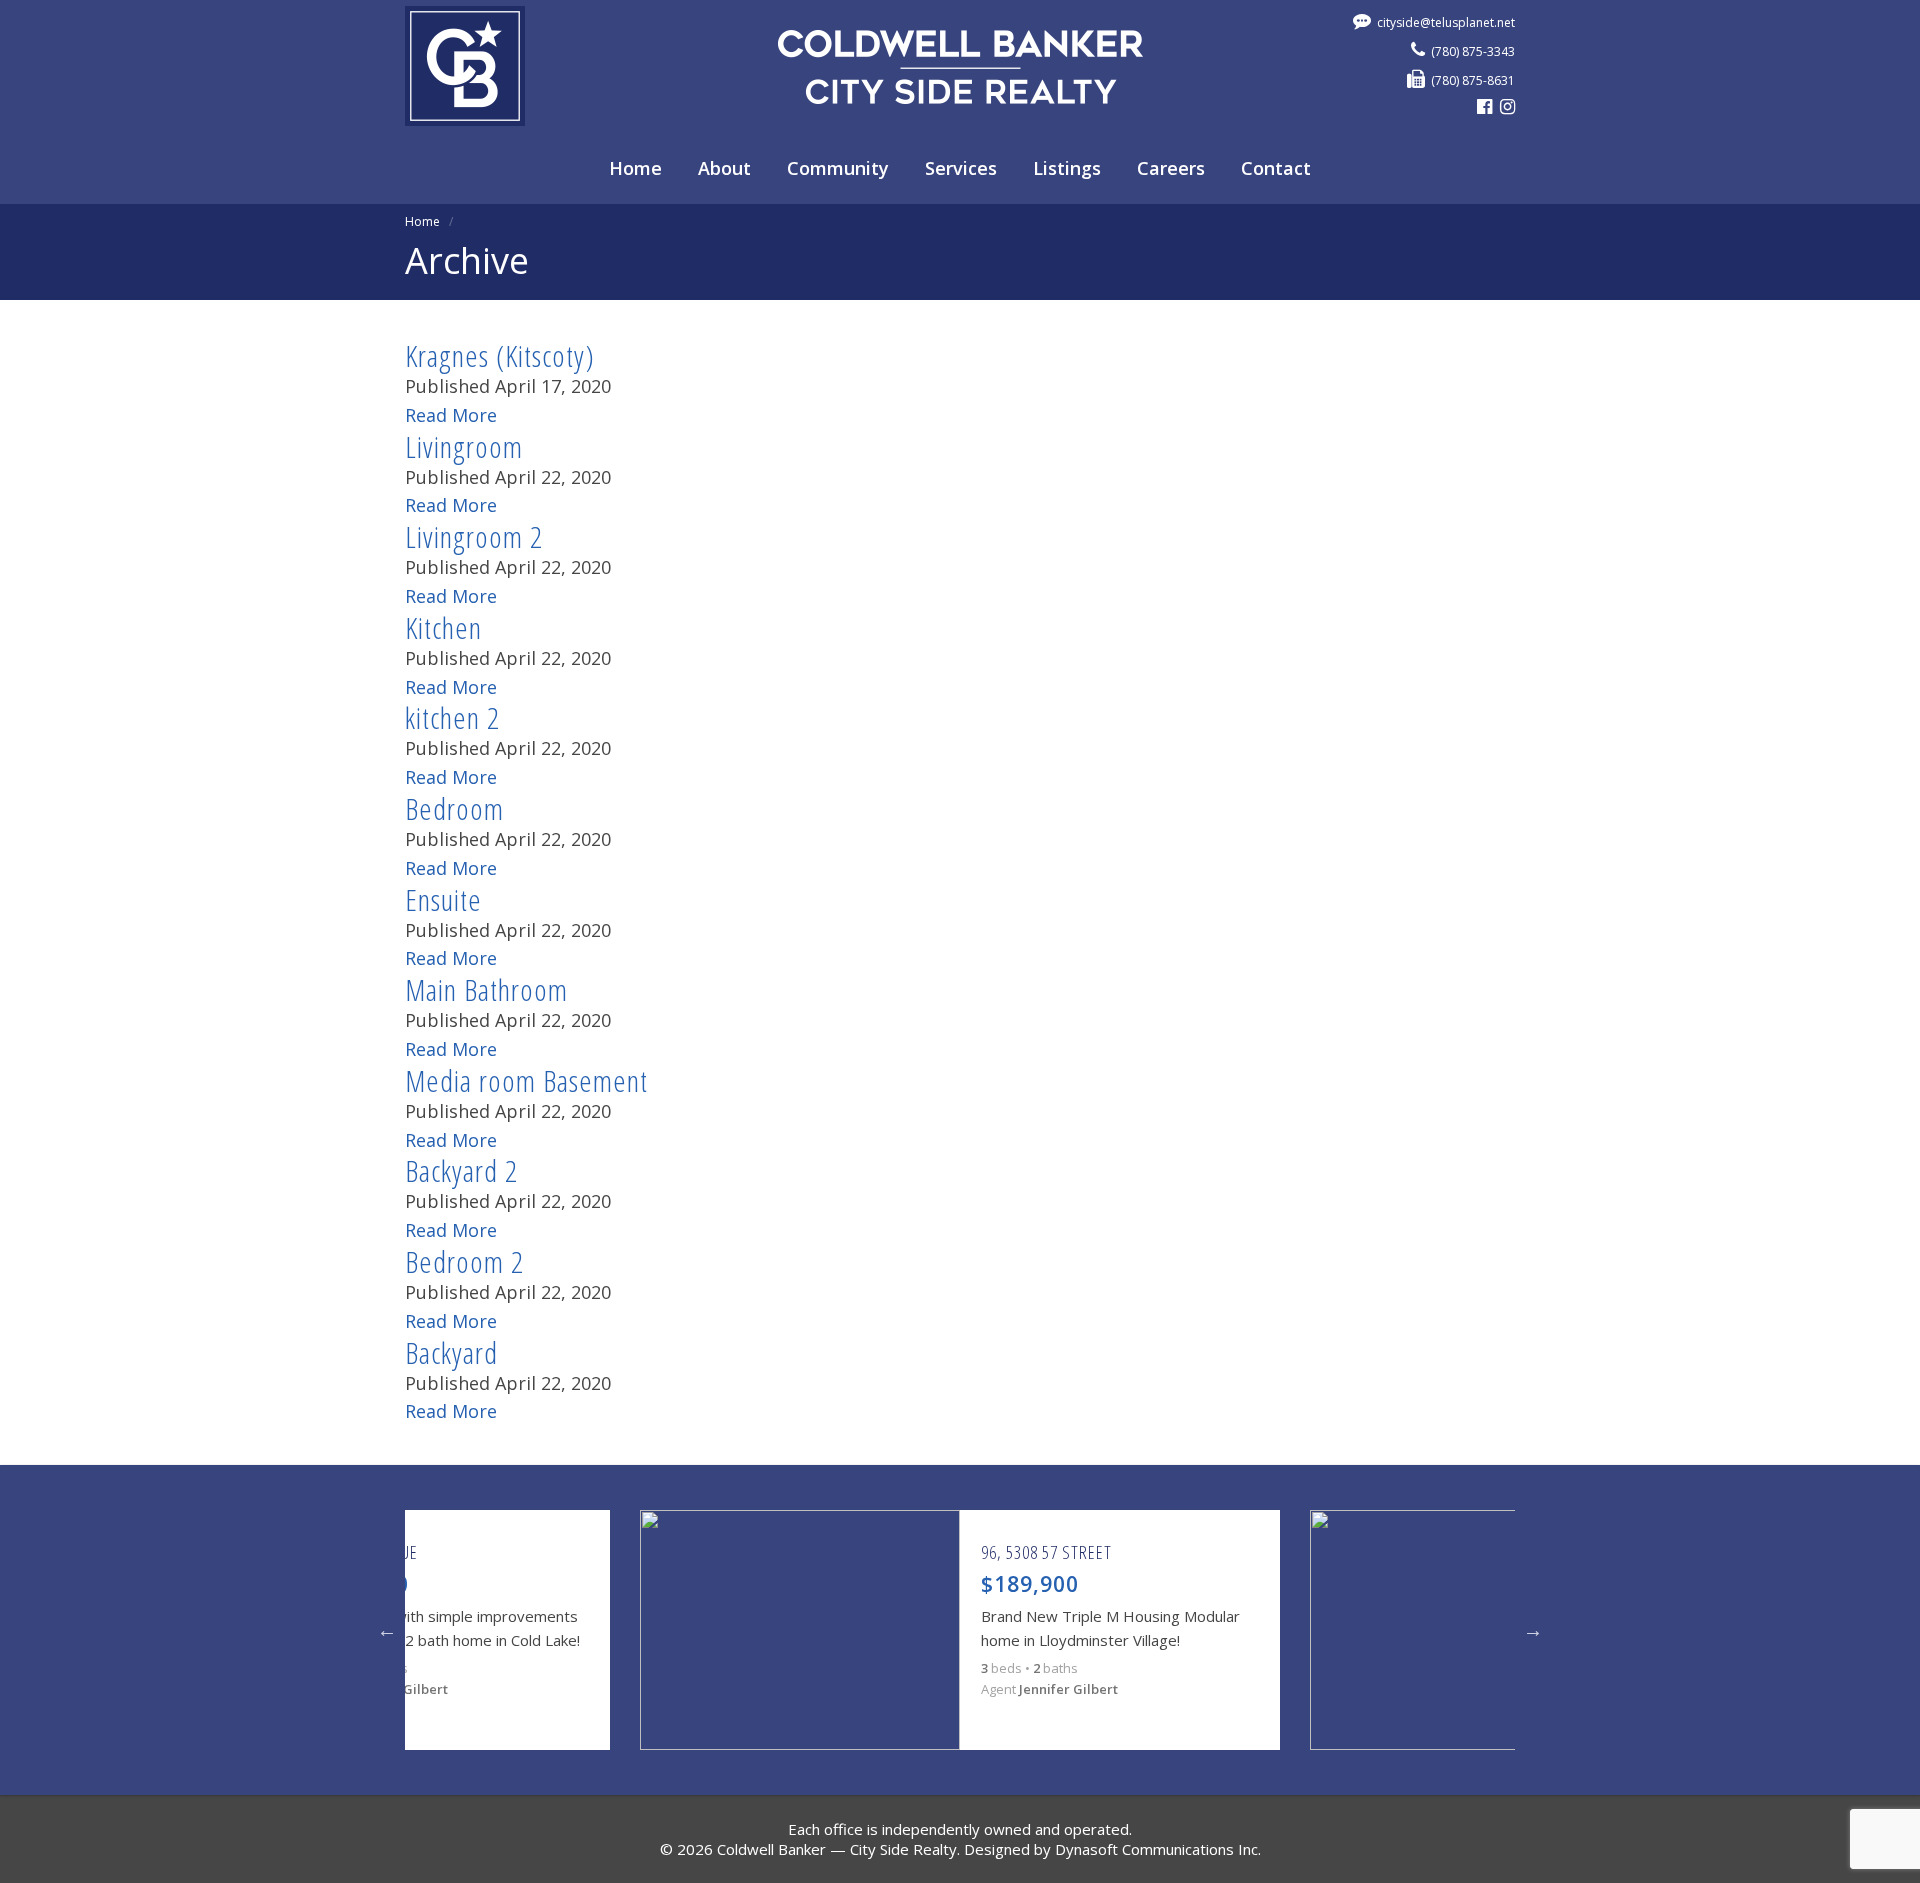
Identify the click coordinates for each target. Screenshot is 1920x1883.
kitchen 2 (452, 717)
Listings (1067, 168)
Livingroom (464, 446)
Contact (1276, 168)
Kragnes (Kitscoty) (500, 355)
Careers (1171, 168)
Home (635, 168)
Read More (451, 415)
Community (838, 168)
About (724, 168)
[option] (960, 1630)
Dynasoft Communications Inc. (1158, 1849)
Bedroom (454, 808)
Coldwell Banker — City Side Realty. (838, 1849)
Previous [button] (387, 1630)
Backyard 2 (461, 1170)
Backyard (451, 1352)
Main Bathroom (486, 989)
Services (961, 168)
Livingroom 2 (474, 536)
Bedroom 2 (464, 1261)
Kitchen (443, 627)
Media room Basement (526, 1080)
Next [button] (1533, 1630)
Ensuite (443, 899)
